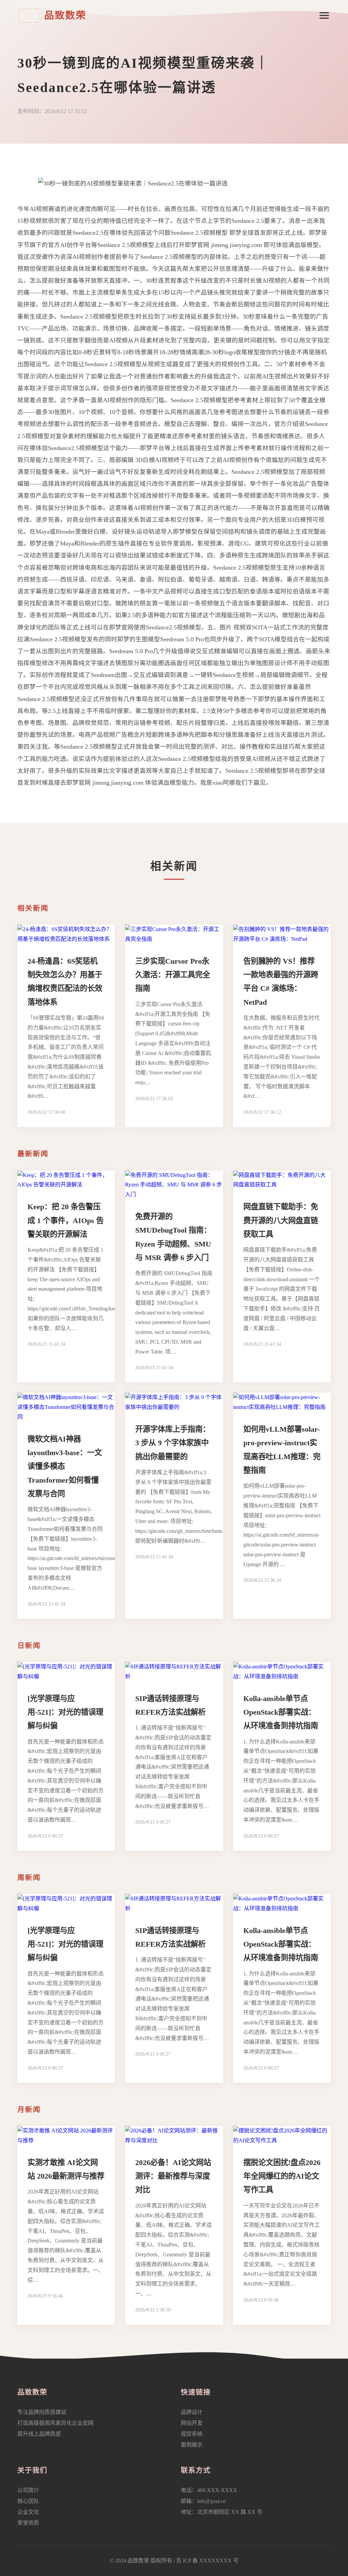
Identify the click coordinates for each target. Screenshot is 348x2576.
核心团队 (28, 2501)
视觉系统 (192, 2434)
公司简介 (28, 2490)
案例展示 (192, 2445)
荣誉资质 (28, 2523)
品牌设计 (192, 2412)
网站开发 (192, 2423)
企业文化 (28, 2512)
